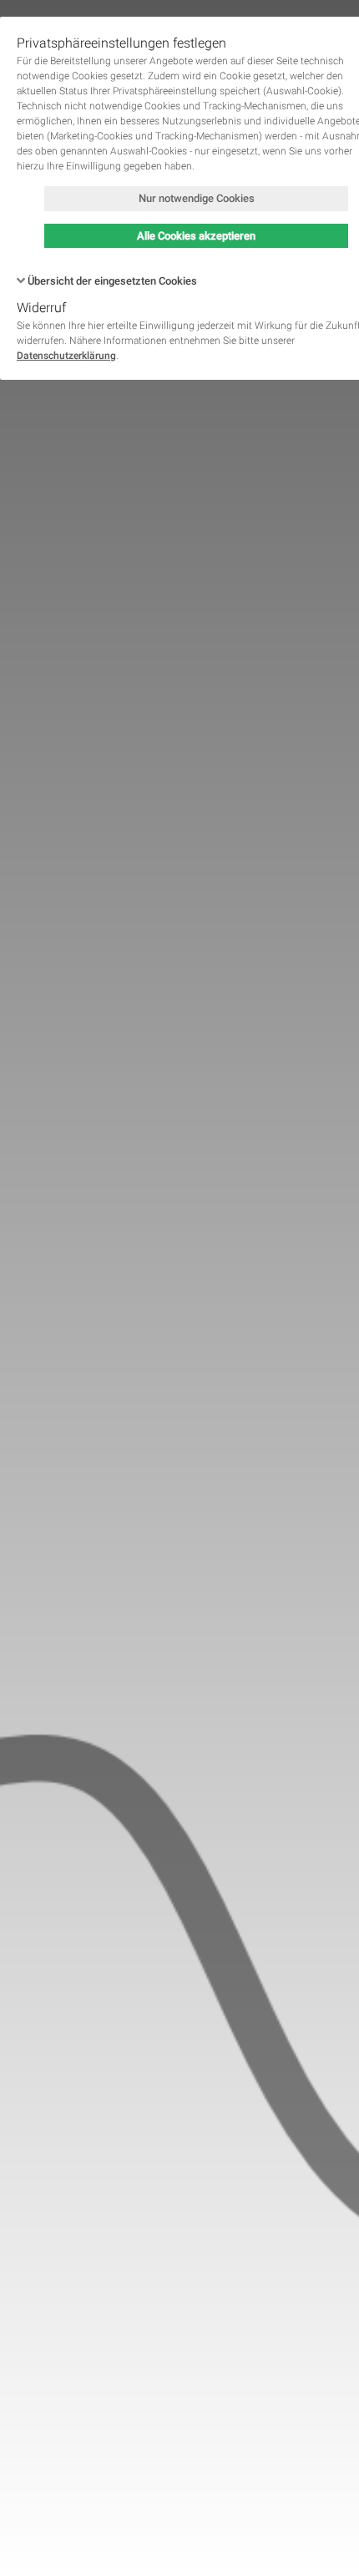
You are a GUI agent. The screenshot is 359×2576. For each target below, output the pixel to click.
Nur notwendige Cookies (197, 198)
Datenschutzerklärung (66, 356)
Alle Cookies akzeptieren (196, 236)
